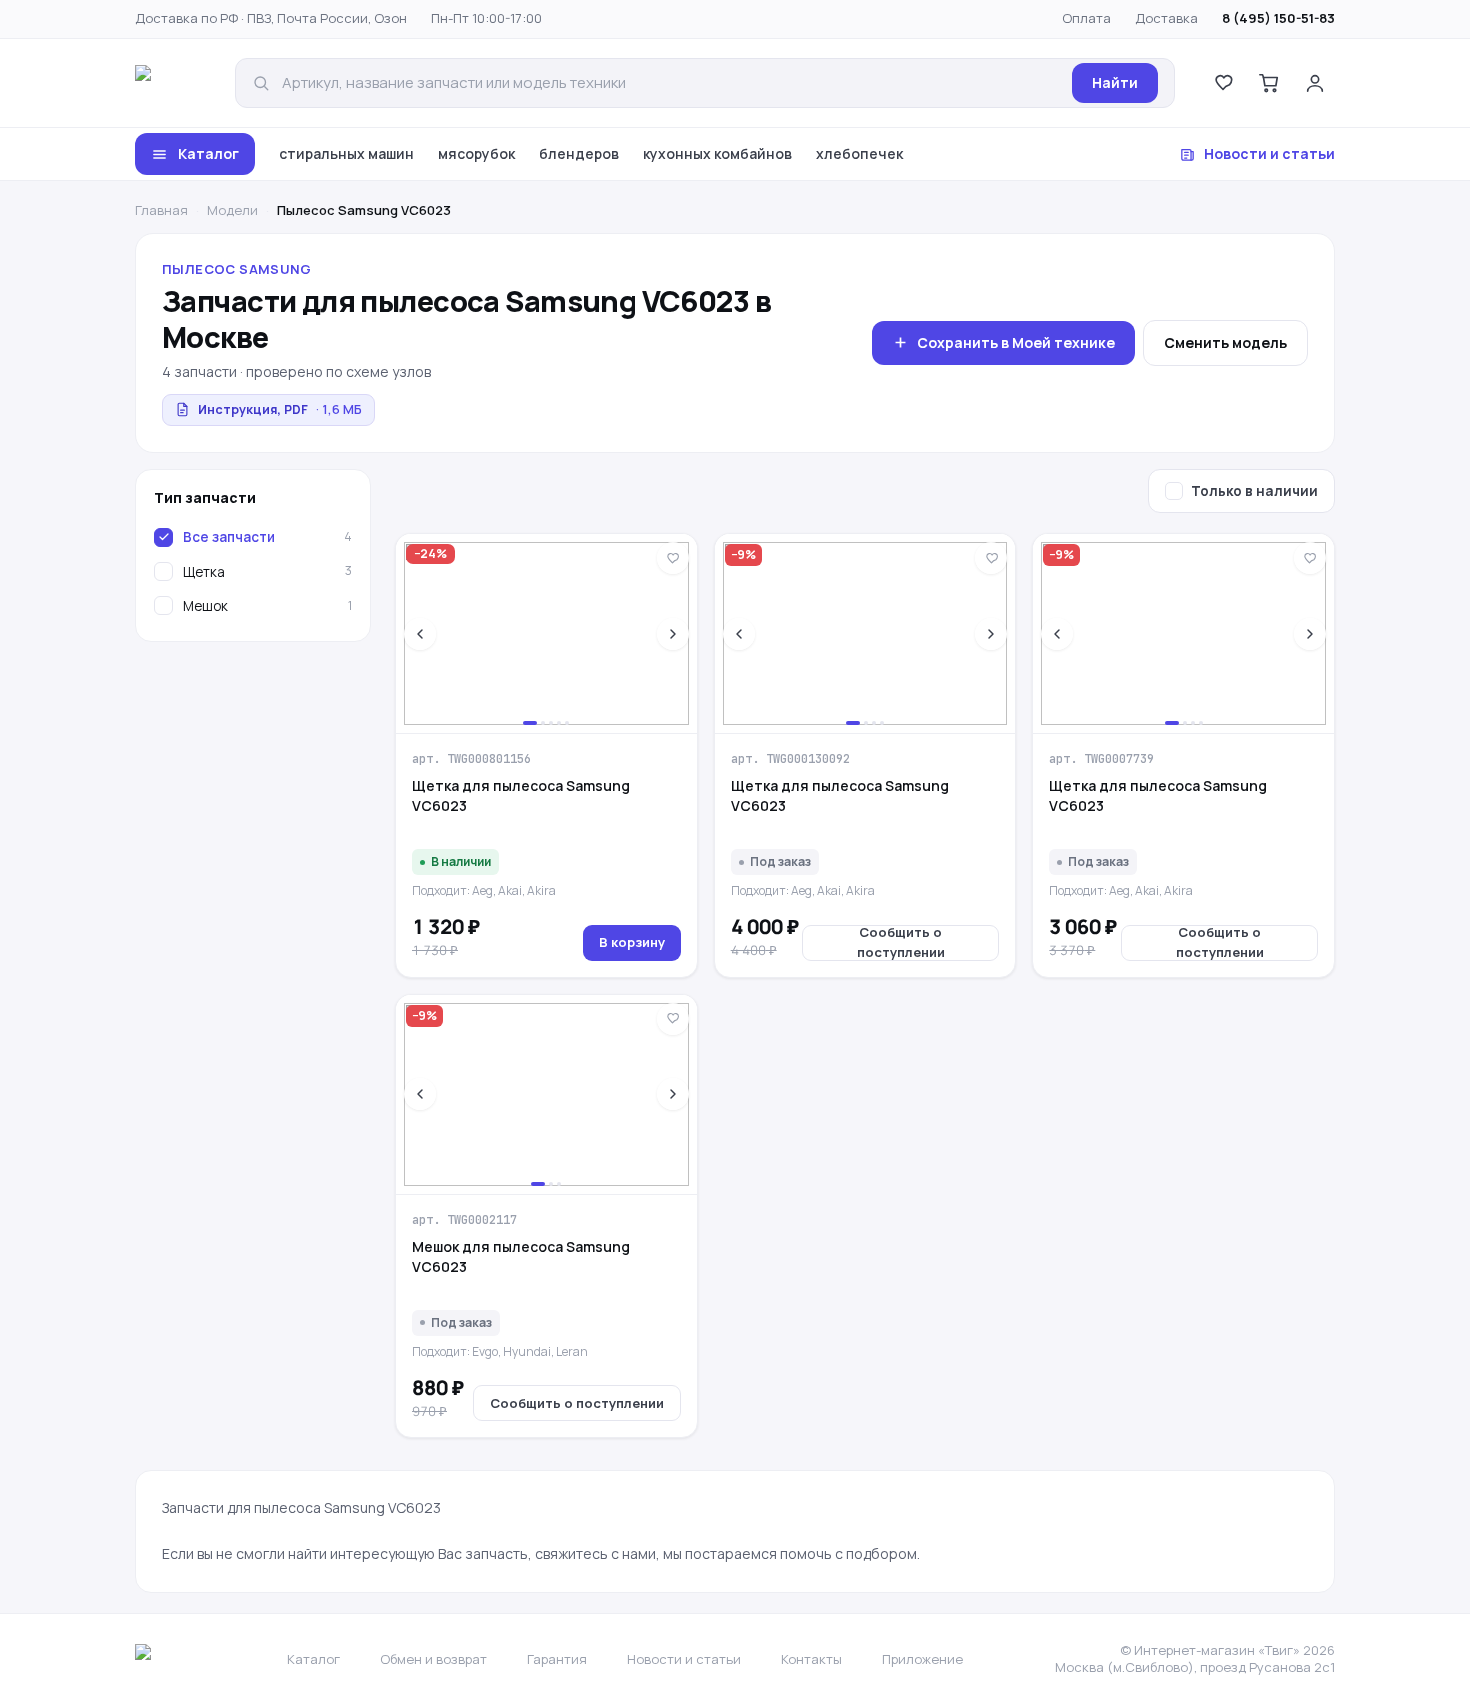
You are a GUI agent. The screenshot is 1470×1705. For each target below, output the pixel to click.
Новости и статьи (1269, 153)
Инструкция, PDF (280, 409)
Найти (1115, 82)
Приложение (922, 1659)
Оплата (1086, 18)
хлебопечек (859, 153)
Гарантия (557, 1659)
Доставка (1166, 18)
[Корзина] (1269, 83)
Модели (232, 210)
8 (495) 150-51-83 (1278, 18)
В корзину (632, 942)
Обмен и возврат (433, 1659)
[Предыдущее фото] (420, 634)
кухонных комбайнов (717, 153)
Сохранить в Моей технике (1016, 342)
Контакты (811, 1659)
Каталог (208, 153)
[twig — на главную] (171, 83)
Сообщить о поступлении (901, 943)
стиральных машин (346, 153)
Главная (161, 210)
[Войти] (1315, 83)
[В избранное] (673, 558)
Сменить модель (1225, 342)
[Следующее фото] (673, 634)
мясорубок (476, 153)
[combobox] (671, 83)
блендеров (579, 153)
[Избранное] (1223, 83)
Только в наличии (1254, 491)
